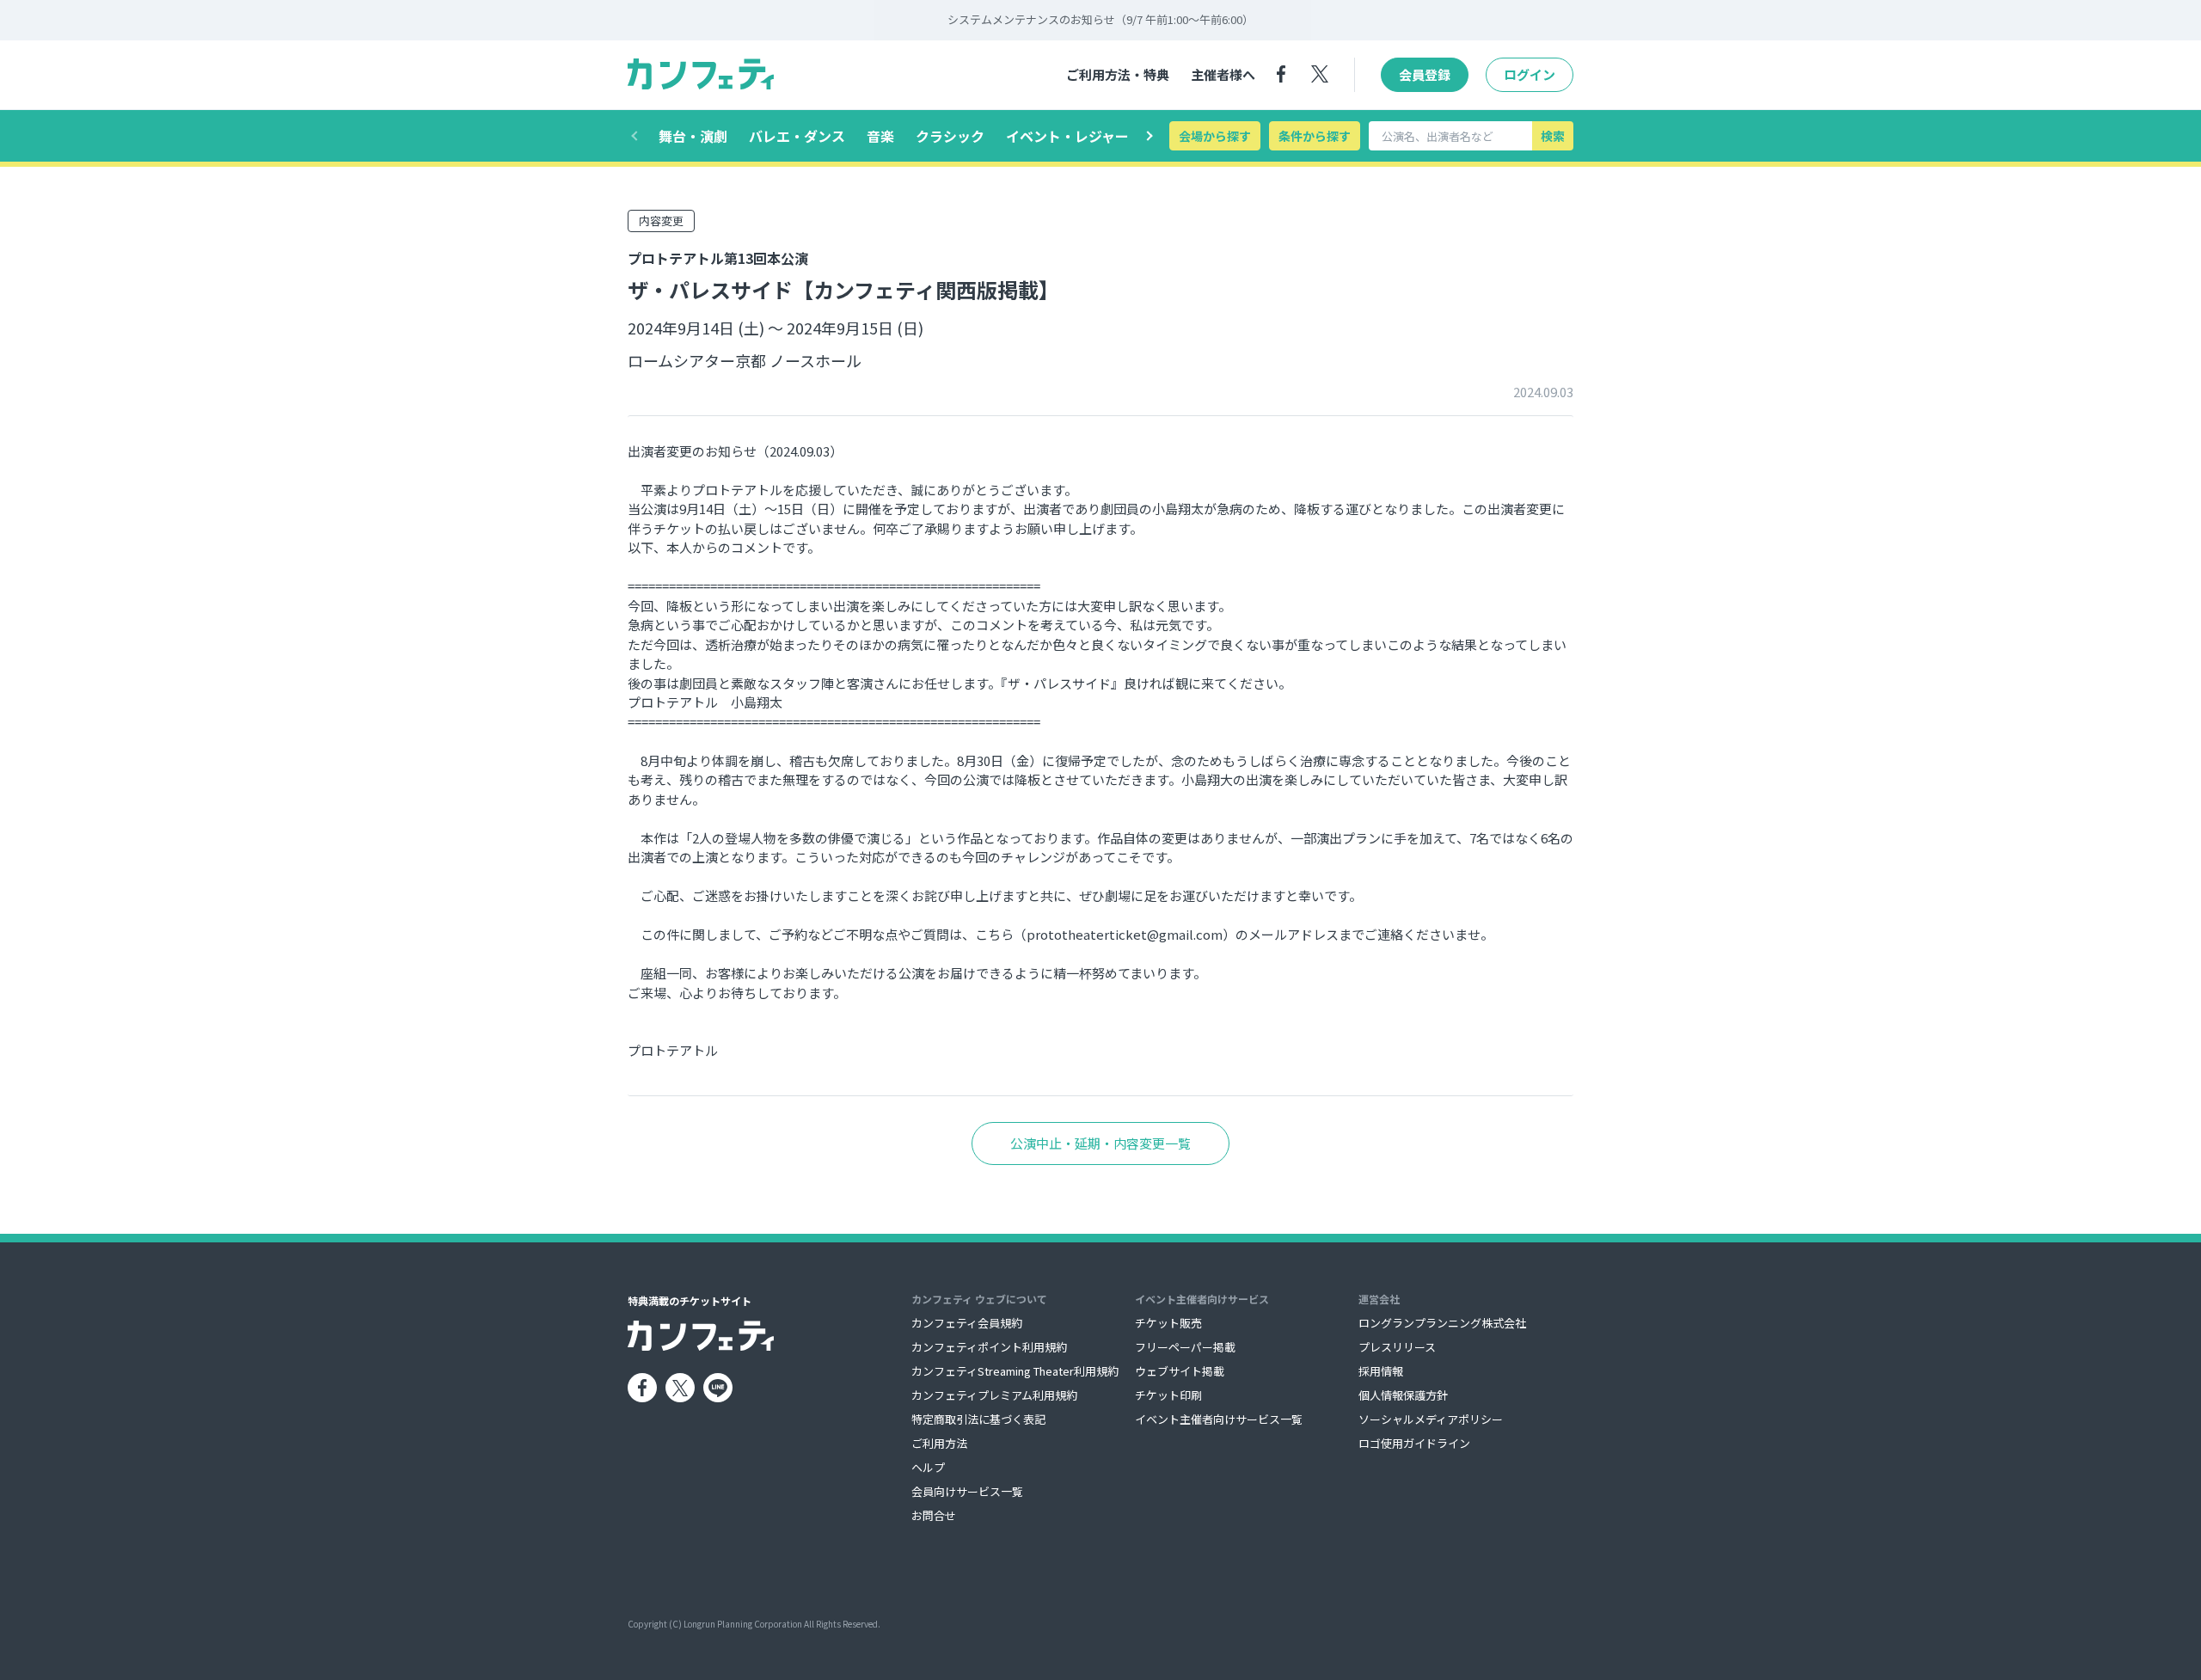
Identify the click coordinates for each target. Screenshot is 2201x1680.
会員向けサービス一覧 (967, 1491)
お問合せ (934, 1515)
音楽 (880, 136)
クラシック (950, 136)
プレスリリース (1397, 1347)
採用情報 (1381, 1371)
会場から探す (1215, 136)
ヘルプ (928, 1467)
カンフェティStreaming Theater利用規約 (1015, 1371)
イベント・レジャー (1067, 136)
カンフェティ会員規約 (967, 1323)
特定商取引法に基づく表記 (978, 1419)
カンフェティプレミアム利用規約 (994, 1395)
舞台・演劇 (693, 136)
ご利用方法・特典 (1118, 74)
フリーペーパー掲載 (1185, 1347)
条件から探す (1315, 136)
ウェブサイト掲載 (1180, 1371)
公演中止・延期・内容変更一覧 (1100, 1143)
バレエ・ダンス (797, 136)
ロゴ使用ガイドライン (1414, 1443)
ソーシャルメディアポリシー (1431, 1419)
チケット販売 (1168, 1323)
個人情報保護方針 (1403, 1395)
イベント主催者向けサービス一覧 (1219, 1419)
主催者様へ (1223, 74)
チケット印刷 (1168, 1395)
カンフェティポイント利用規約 (989, 1347)
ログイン (1530, 74)
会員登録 (1425, 74)
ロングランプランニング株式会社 (1442, 1323)
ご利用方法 (939, 1443)
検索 (1553, 136)
